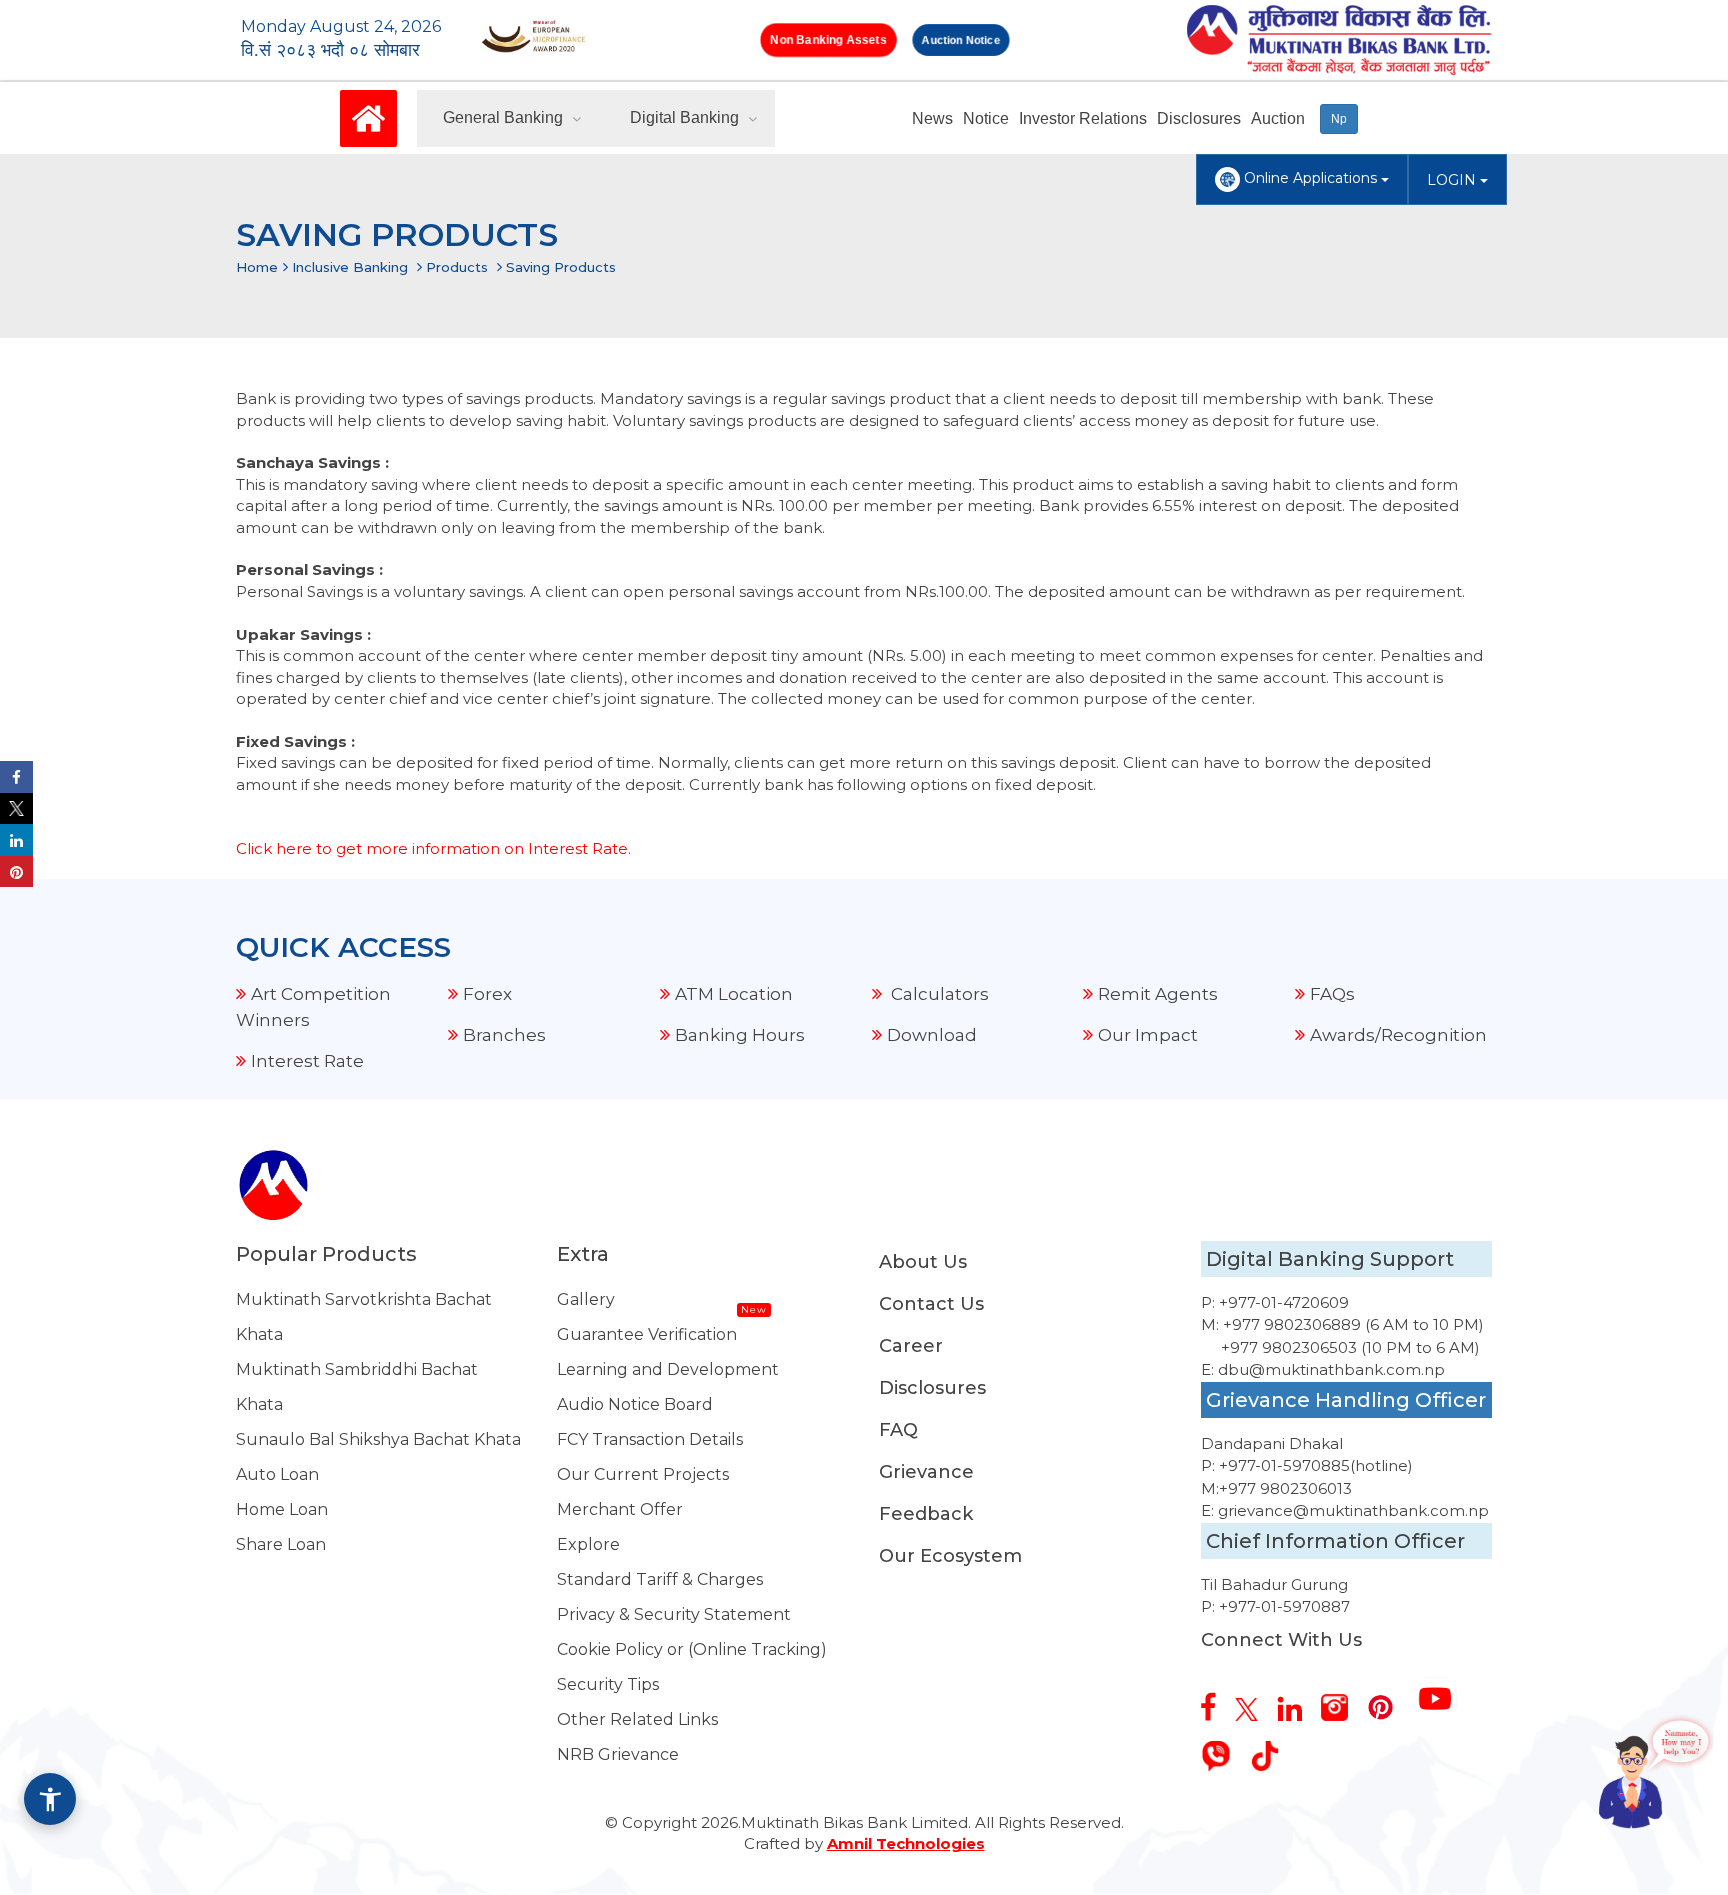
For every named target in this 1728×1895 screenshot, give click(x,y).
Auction (1278, 118)
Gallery (586, 1299)
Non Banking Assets (828, 39)
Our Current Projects (643, 1474)
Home (257, 267)
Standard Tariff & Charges (660, 1579)
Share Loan (281, 1544)
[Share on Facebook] (16, 777)
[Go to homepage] (368, 117)
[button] (50, 1799)
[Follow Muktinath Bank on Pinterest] (1388, 1700)
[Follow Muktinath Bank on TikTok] (1272, 1748)
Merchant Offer (620, 1509)
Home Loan (282, 1509)
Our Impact (1148, 1035)
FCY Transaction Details (650, 1439)
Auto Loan (277, 1474)
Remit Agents (1158, 994)
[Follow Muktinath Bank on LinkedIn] (1297, 1701)
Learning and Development (668, 1369)
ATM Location (734, 994)
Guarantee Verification (647, 1334)
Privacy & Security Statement (674, 1614)
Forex (487, 994)
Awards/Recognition (1398, 1035)
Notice (986, 118)
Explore (588, 1544)
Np (1339, 119)
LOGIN (1453, 180)
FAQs (1332, 994)
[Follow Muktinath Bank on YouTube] (1443, 1691)
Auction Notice (960, 40)
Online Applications (1310, 178)
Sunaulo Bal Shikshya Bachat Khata (378, 1439)
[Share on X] (16, 809)
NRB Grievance (618, 1754)
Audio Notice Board (635, 1404)
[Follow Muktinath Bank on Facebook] (1216, 1699)
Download (932, 1035)
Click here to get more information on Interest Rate (432, 848)
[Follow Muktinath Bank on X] (1254, 1702)
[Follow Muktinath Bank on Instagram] (1342, 1700)
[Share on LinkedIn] (16, 840)
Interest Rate (307, 1061)
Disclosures (1199, 118)
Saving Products (561, 267)
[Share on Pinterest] (16, 872)
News (932, 118)
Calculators (938, 994)
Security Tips (608, 1684)
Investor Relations (1083, 118)
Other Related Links (637, 1719)
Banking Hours (740, 1035)
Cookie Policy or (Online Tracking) (692, 1649)
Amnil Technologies (906, 1843)
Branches (504, 1035)
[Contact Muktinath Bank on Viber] (1223, 1748)
